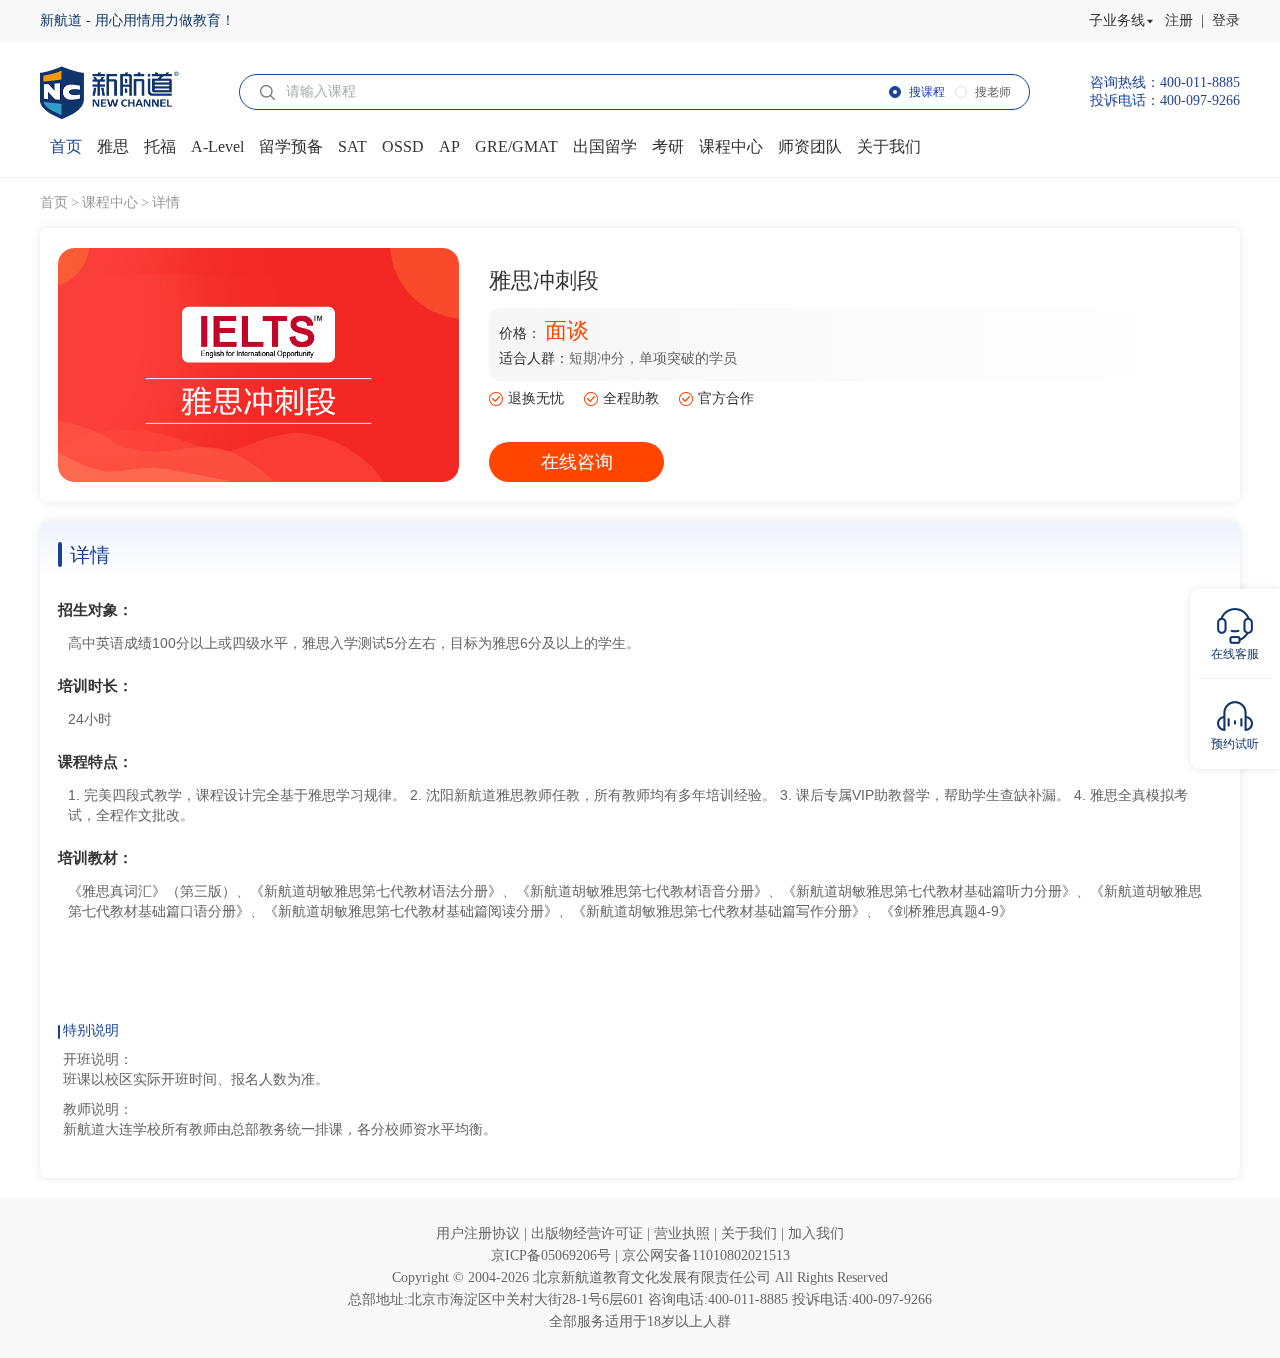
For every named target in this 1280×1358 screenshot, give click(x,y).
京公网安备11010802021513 (706, 1255)
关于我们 (751, 1233)
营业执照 (684, 1233)
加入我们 (816, 1233)
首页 (54, 202)
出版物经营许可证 (589, 1233)
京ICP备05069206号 (553, 1255)
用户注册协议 (480, 1233)
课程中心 (110, 202)
